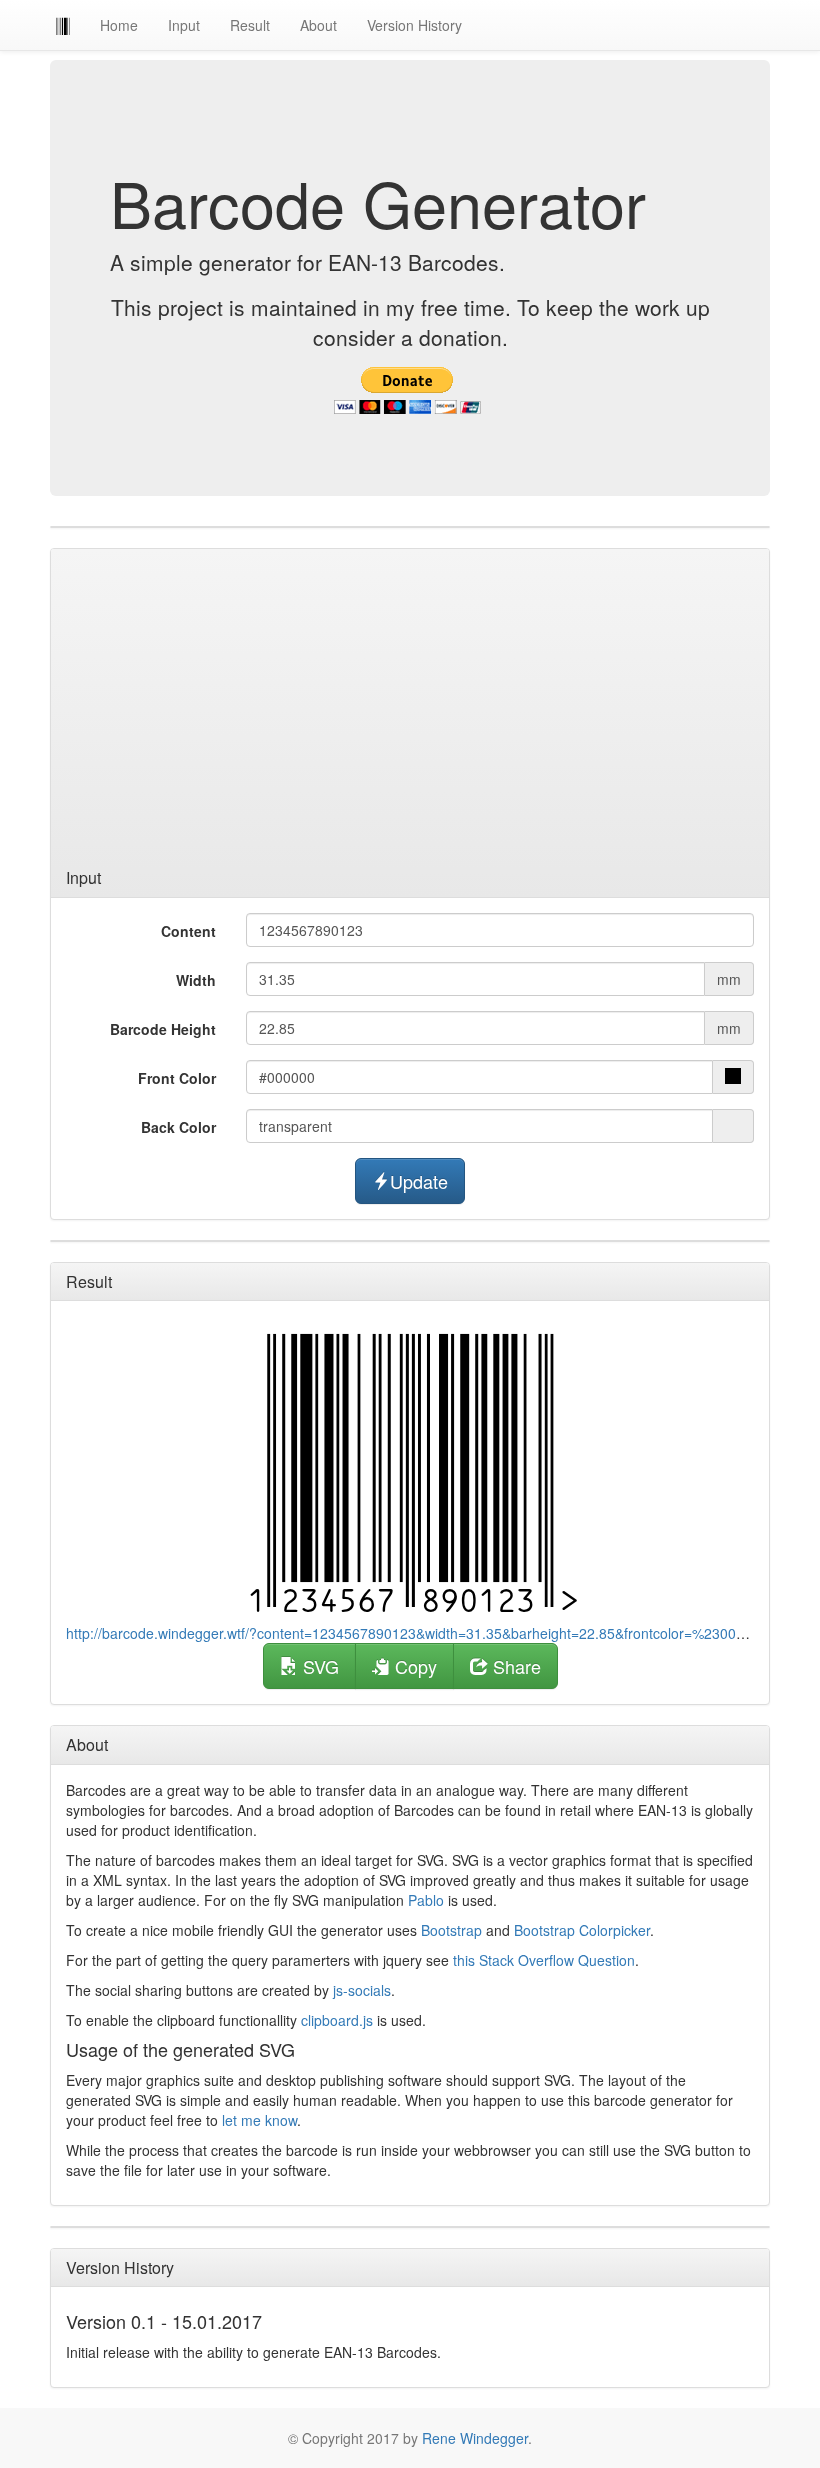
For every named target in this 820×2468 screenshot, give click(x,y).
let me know (259, 2120)
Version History (414, 25)
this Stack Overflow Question (544, 1960)
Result (250, 25)
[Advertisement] (410, 709)
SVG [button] (318, 1666)
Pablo (426, 1900)
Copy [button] (413, 1666)
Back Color (178, 1127)
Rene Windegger (475, 2438)
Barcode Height (163, 1029)
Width (196, 980)
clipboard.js (337, 2020)
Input (184, 25)
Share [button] (514, 1666)
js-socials (362, 1990)
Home (119, 25)
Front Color (177, 1078)
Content (188, 931)
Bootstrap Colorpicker (582, 1930)
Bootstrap (451, 1930)
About (318, 25)
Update (419, 1181)
